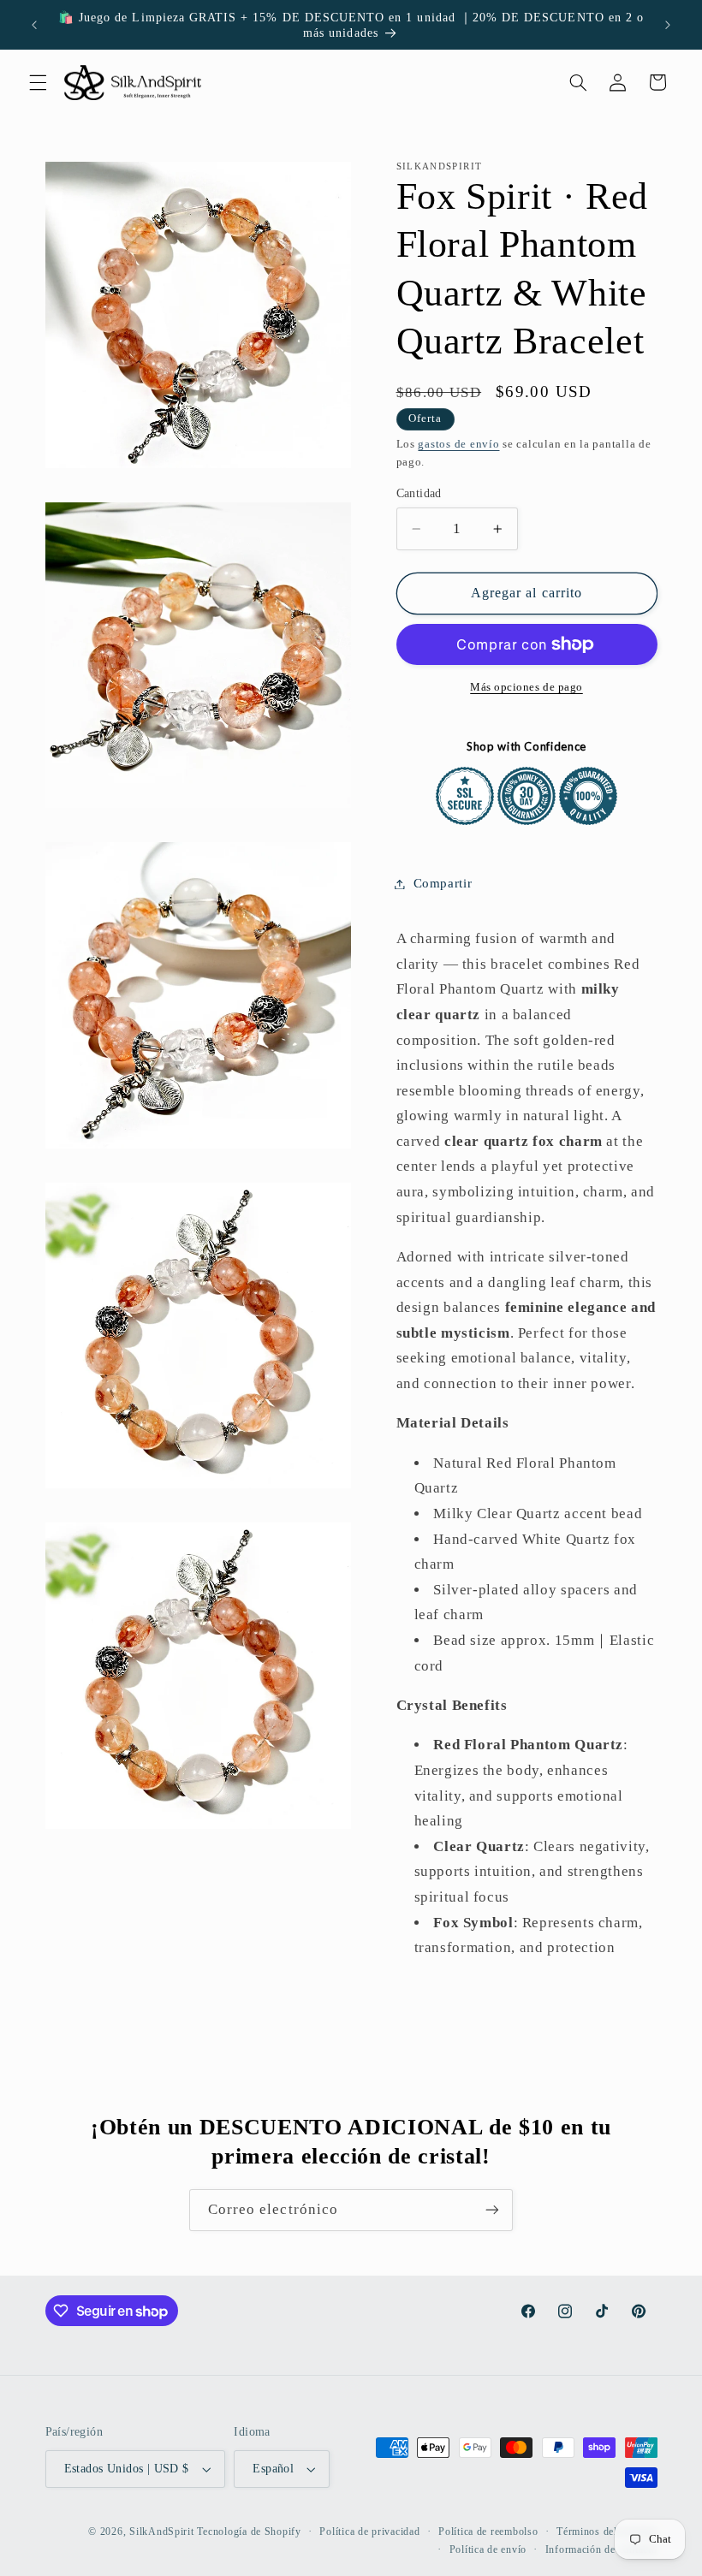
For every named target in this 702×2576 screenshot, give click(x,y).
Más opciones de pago (526, 687)
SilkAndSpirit (162, 2531)
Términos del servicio (607, 2531)
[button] (38, 82)
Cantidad (419, 493)
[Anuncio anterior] (34, 25)
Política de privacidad (369, 2531)
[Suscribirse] (492, 2210)
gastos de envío (458, 444)
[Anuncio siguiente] (668, 25)
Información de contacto (601, 2549)
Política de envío (488, 2549)
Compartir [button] (443, 883)
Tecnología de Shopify (249, 2531)
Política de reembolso (488, 2531)
